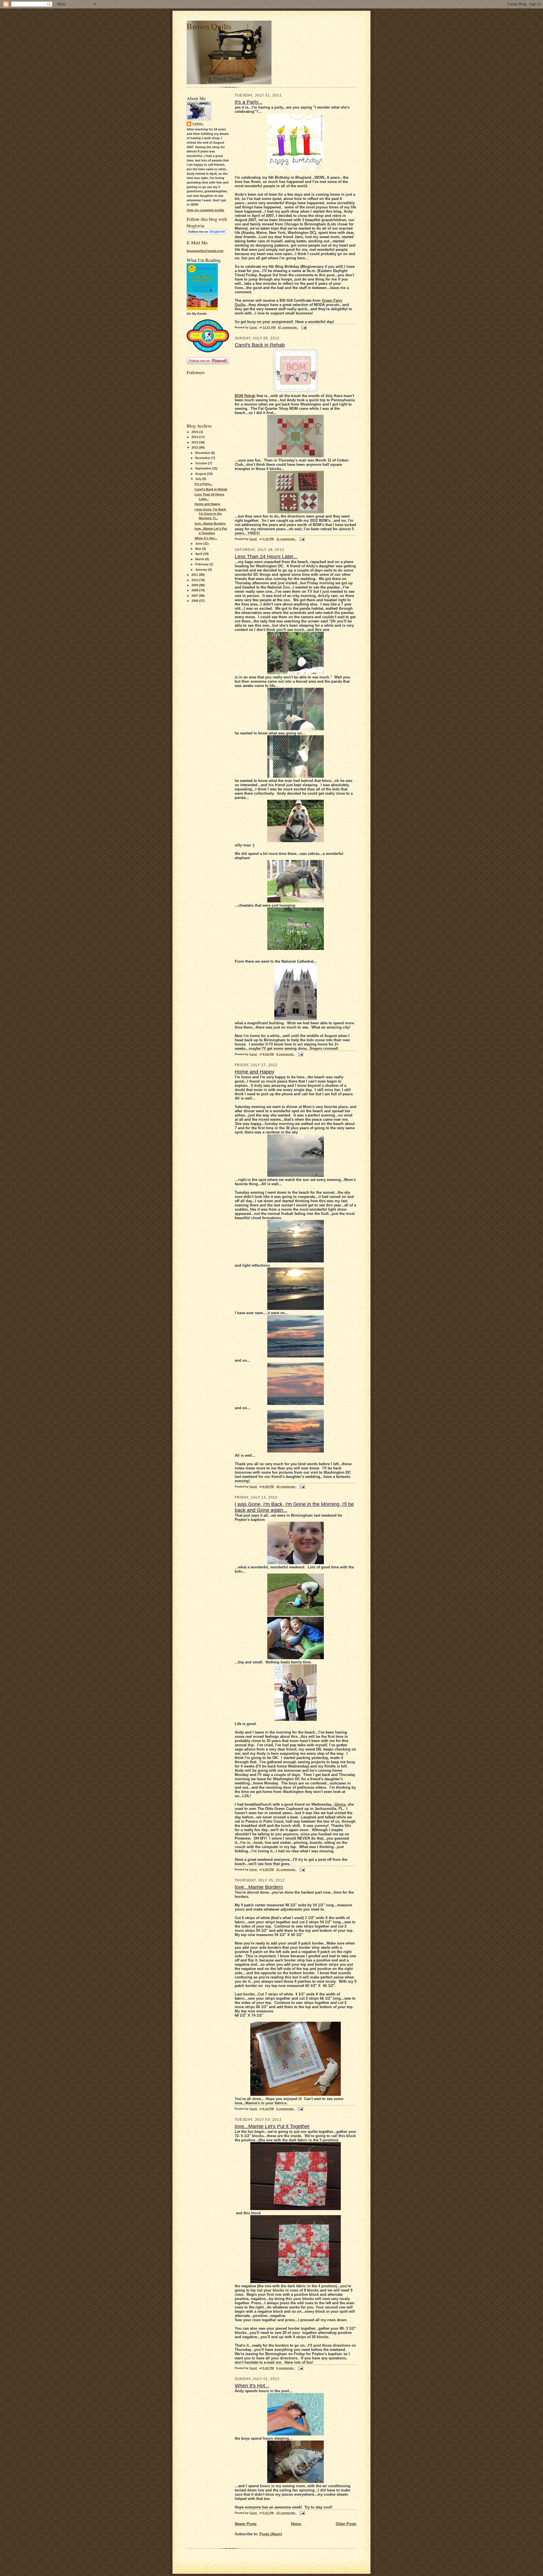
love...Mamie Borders (210, 523)
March (200, 559)
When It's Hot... (206, 538)
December (203, 453)
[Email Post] (304, 327)
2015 (195, 432)
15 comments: (286, 2513)
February (202, 564)
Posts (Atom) (271, 2534)
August (201, 474)
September (204, 468)
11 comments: (286, 539)
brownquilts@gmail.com (205, 251)
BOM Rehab (245, 396)
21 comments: (286, 1869)
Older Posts (346, 2524)
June (199, 544)
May (199, 549)
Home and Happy (207, 504)
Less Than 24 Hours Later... (266, 557)
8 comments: (286, 1054)
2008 (195, 590)
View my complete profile (205, 210)
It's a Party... (203, 484)
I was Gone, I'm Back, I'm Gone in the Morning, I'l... (211, 514)
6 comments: (286, 2109)
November (203, 458)
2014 (195, 437)
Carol (198, 124)
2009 (195, 585)
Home (296, 2524)
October (202, 463)
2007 (195, 596)
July (199, 479)
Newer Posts (246, 2524)
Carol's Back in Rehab (211, 489)
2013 (195, 442)
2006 (195, 601)
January (202, 570)
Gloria (340, 1804)
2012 (195, 447)
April (199, 554)
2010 (195, 580)
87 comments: (288, 327)
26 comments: (286, 1487)
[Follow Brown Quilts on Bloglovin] (207, 233)
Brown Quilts (209, 26)
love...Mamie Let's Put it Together (272, 2126)
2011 (195, 575)
